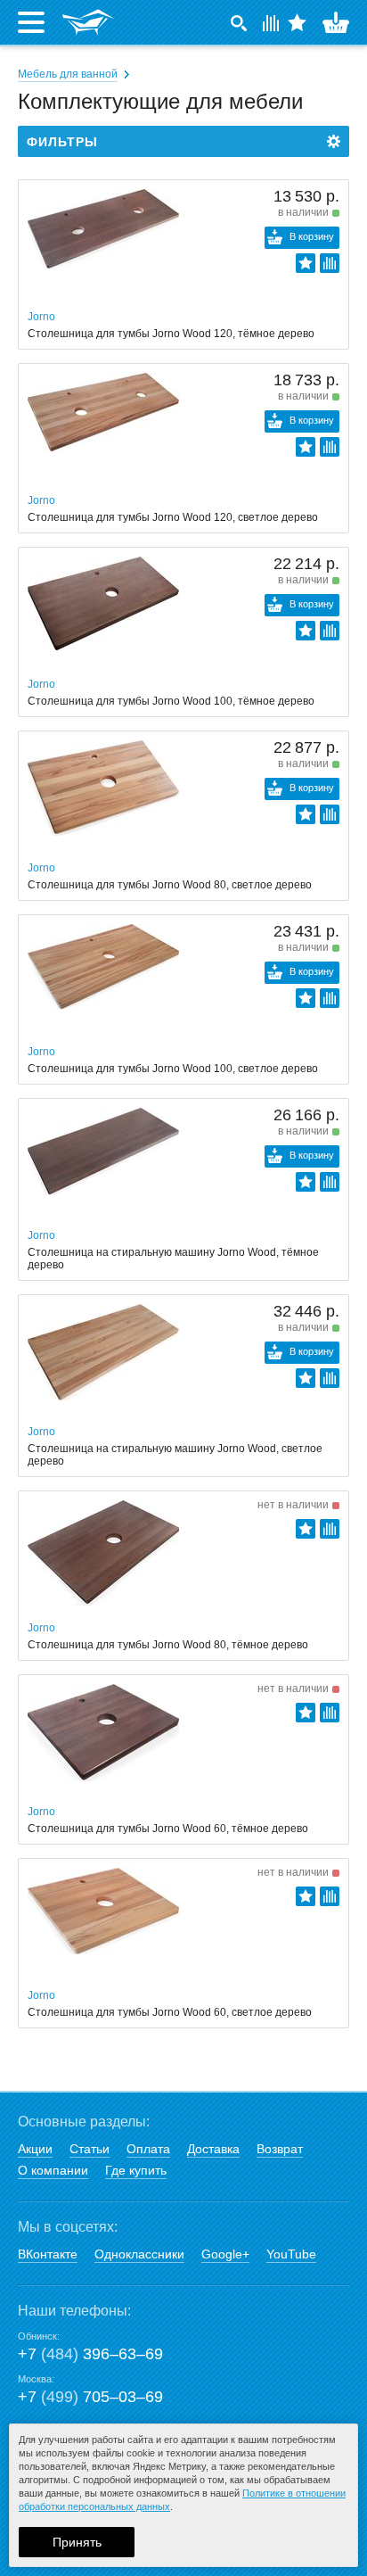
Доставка (213, 2149)
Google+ (225, 2254)
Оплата (148, 2149)
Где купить (136, 2170)
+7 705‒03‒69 (90, 2397)
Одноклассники (139, 2254)
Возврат (280, 2149)
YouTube (291, 2254)
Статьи (90, 2149)
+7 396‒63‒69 (90, 2354)
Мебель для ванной (68, 74)
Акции (35, 2149)
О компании (53, 2170)
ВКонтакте (48, 2254)
